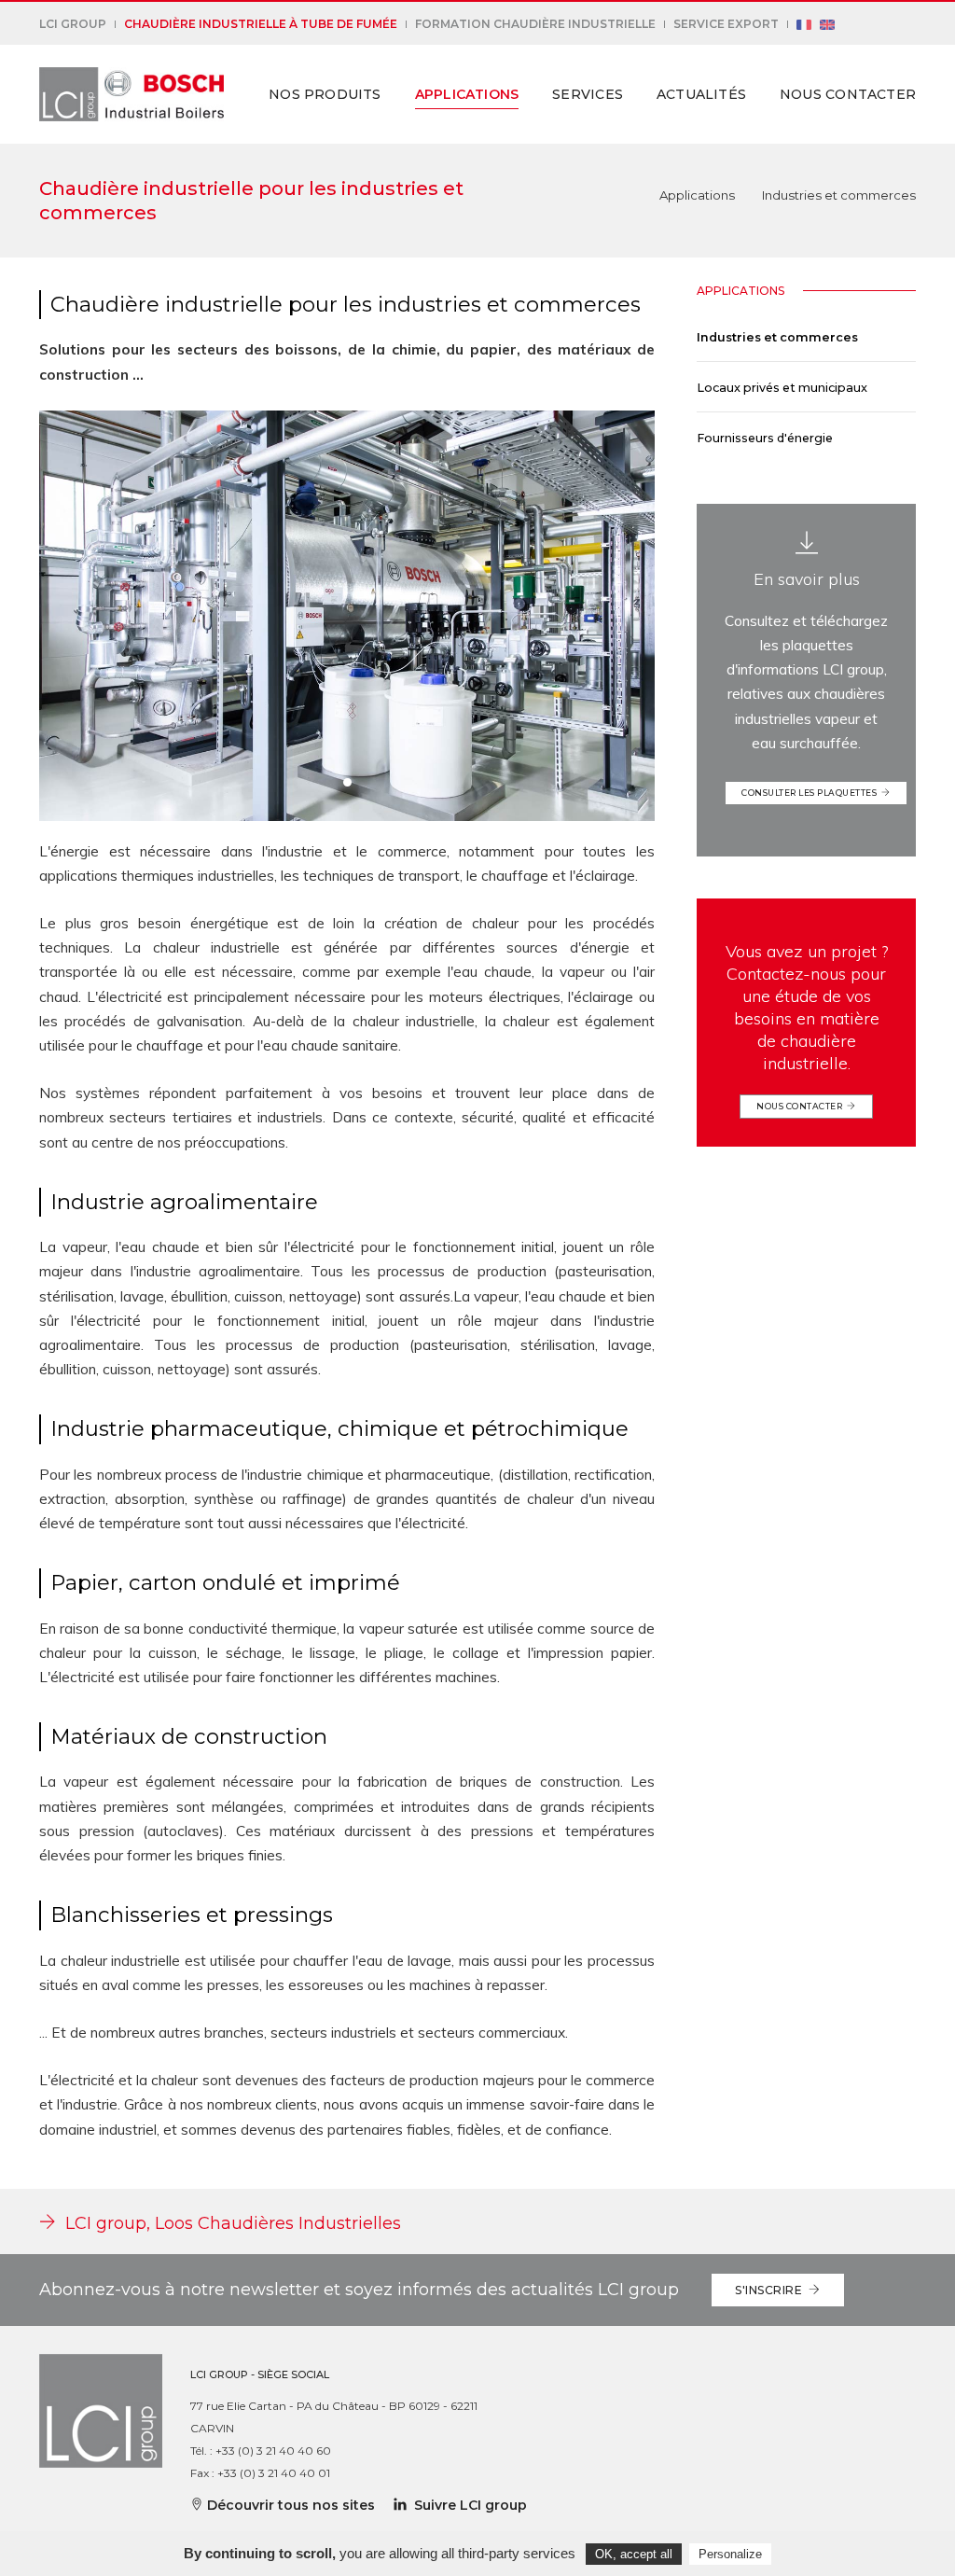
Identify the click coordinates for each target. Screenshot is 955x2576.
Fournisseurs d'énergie (765, 438)
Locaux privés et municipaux (782, 388)
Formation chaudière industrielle (535, 24)
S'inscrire (772, 2290)
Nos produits (325, 94)
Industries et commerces (777, 337)
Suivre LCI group (467, 2505)
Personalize (730, 2554)
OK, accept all (634, 2554)
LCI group (73, 24)
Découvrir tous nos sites (289, 2505)
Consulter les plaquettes (811, 793)
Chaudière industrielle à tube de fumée (261, 24)
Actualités (701, 94)
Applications (467, 94)
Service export (726, 24)
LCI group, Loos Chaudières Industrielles (228, 2223)
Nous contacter (848, 94)
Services (588, 94)
